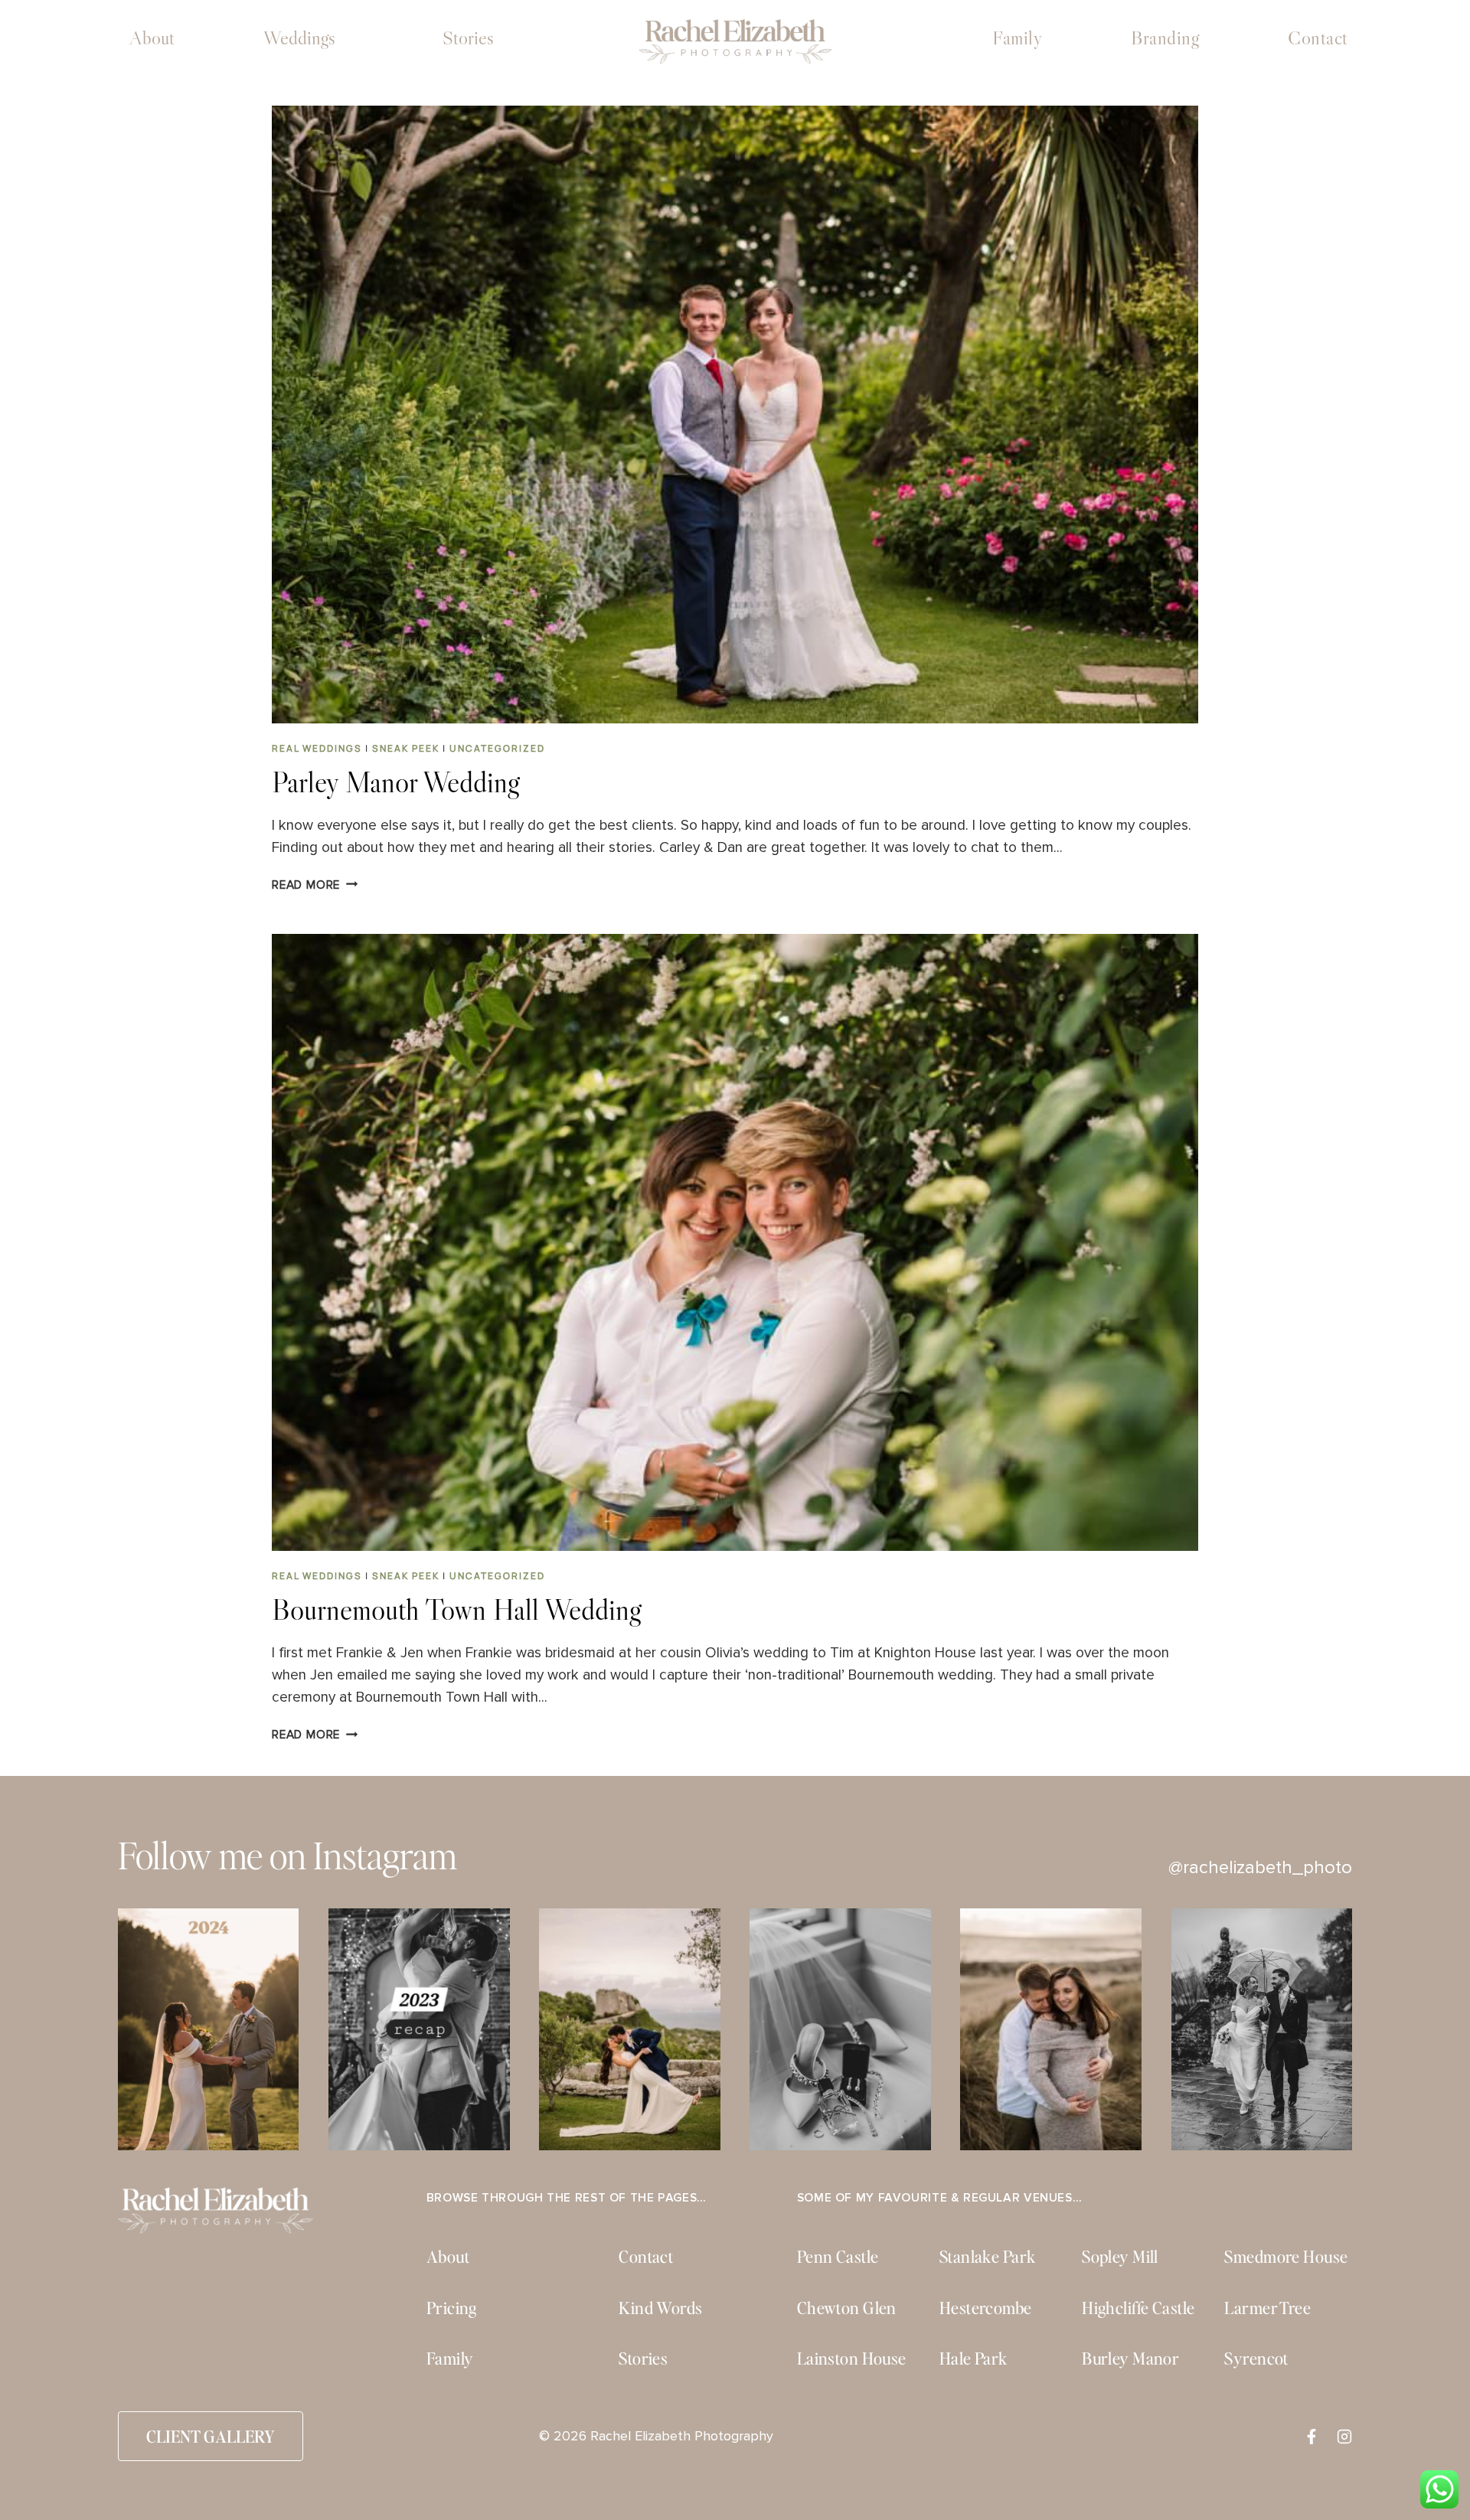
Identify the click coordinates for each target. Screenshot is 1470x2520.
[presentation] (735, 414)
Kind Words (660, 2308)
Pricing (452, 2308)
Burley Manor (1130, 2358)
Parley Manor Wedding (395, 782)
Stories (468, 38)
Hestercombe (986, 2308)
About (152, 38)
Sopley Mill (1120, 2256)
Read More (315, 885)
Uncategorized (497, 748)
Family (1017, 38)
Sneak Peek (406, 748)
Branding (1165, 38)
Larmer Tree (1267, 2308)
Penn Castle (838, 2256)
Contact (1318, 38)
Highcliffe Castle (1138, 2308)
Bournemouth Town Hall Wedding (456, 1609)
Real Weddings (317, 748)
